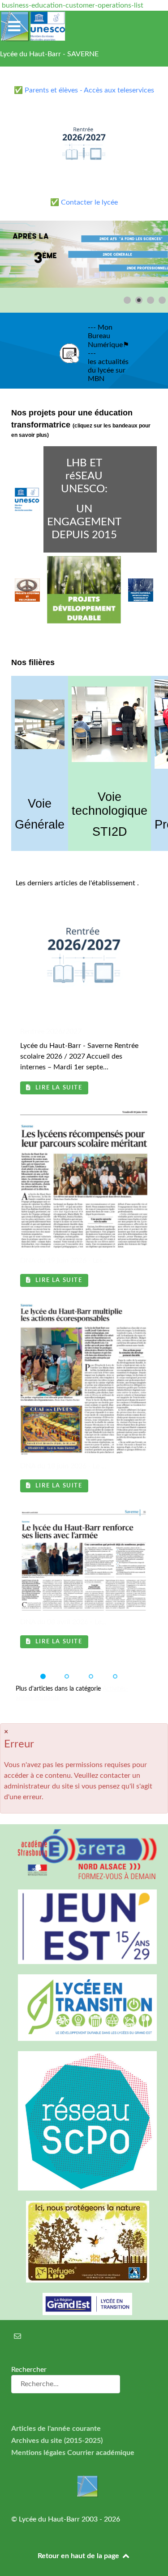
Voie (40, 804)
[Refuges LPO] (84, 2242)
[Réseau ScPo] (84, 2121)
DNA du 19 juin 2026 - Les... (64, 1261)
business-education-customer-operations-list (73, 5)
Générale (40, 825)
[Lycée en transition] (84, 2008)
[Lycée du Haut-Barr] (84, 2486)
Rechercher (29, 2370)
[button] (141, 254)
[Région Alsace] (84, 2304)
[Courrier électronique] (18, 2337)
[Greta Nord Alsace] (84, 1854)
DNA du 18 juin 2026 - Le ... (63, 1466)
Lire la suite (58, 1088)
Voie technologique (110, 804)
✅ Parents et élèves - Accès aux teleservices (84, 90)
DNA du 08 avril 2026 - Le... (63, 1622)
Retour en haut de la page (79, 2556)
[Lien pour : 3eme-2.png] (84, 254)
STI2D (110, 832)
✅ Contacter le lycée (84, 202)
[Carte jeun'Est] (84, 1927)
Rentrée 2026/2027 (51, 1031)
